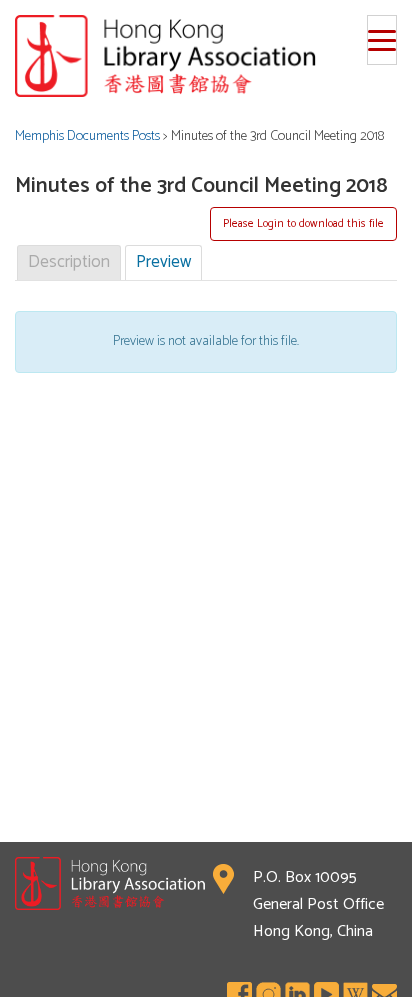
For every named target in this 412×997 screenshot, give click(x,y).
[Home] (206, 56)
